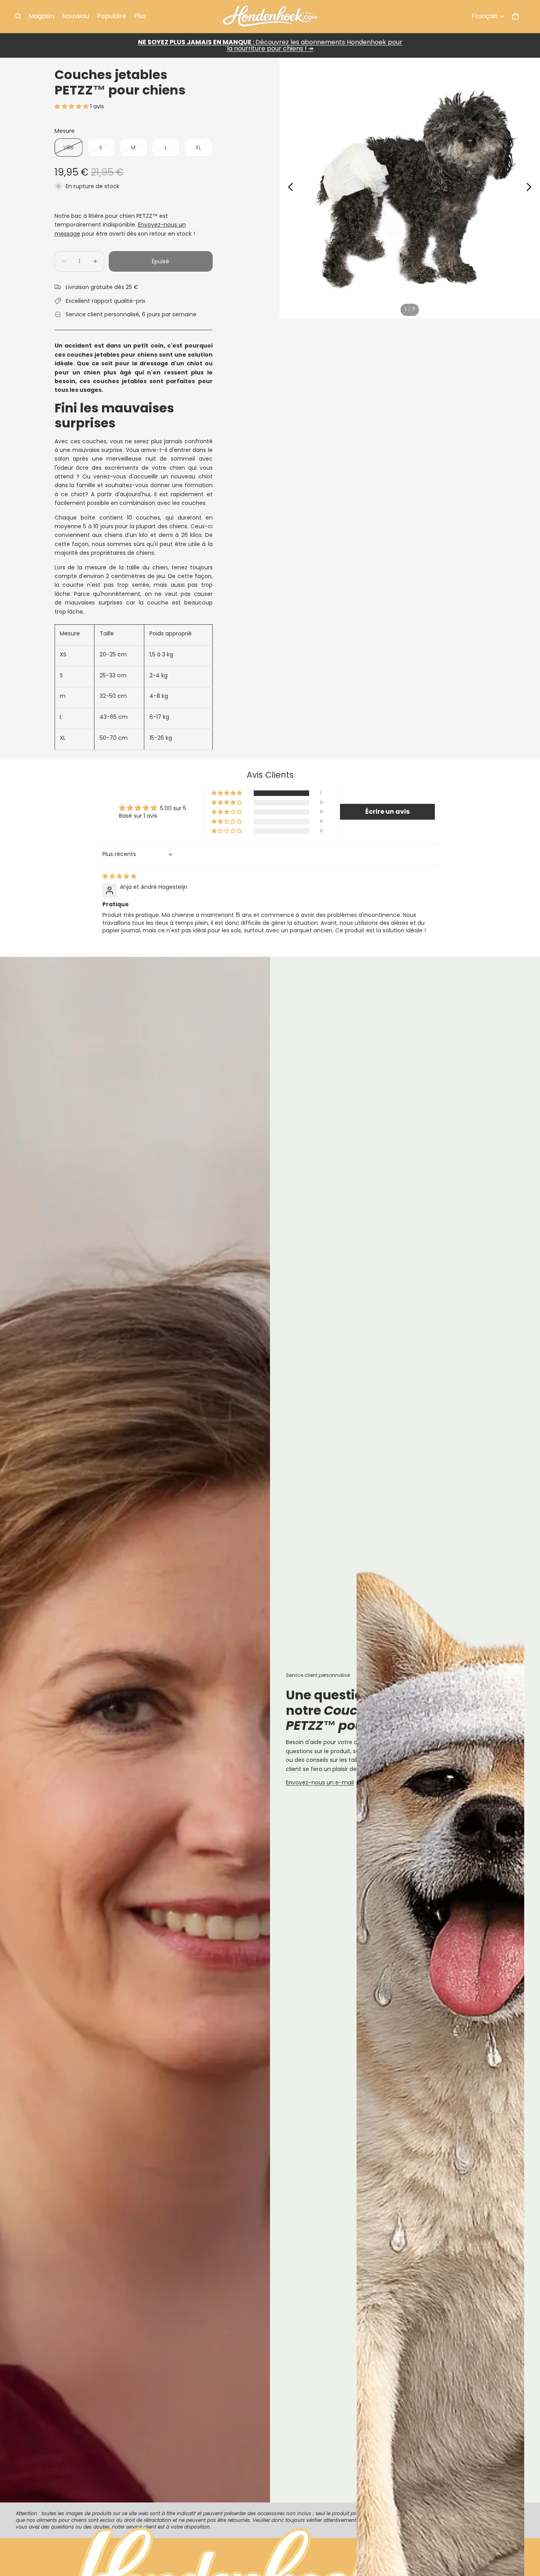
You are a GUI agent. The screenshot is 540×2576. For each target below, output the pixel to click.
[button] (72, 106)
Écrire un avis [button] (387, 812)
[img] (119, 876)
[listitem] (140, 16)
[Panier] (515, 16)
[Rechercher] (18, 16)
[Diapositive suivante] (531, 188)
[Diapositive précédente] (288, 188)
